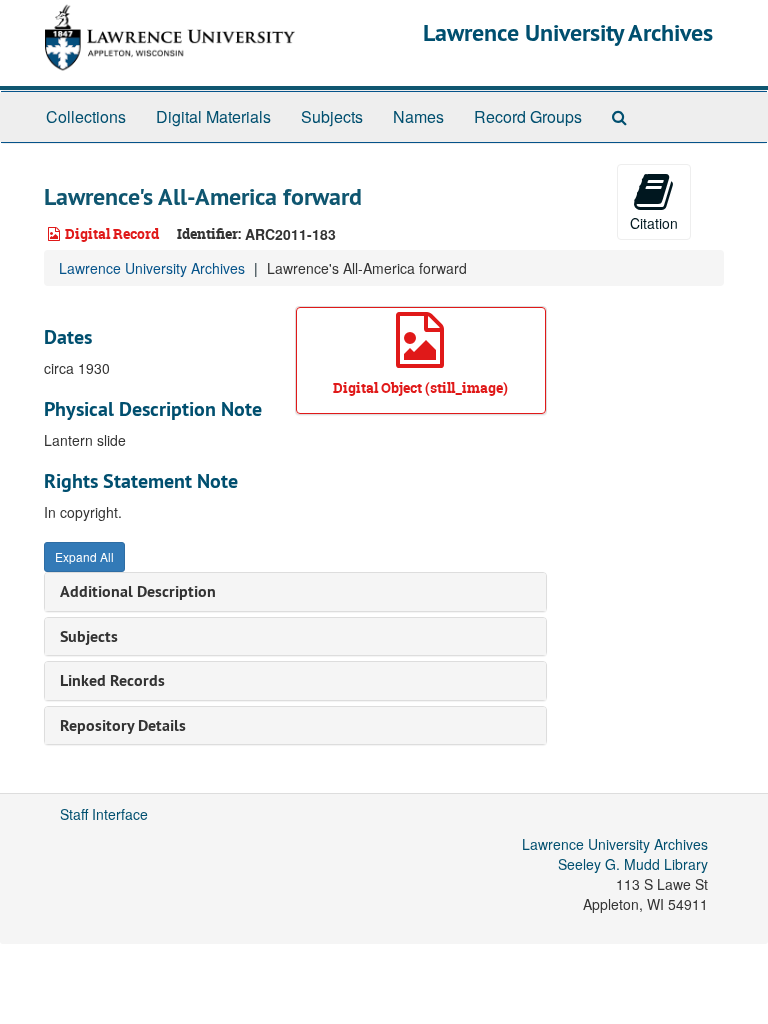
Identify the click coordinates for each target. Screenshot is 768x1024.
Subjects (332, 116)
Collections (86, 116)
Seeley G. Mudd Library (633, 864)
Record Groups (528, 116)
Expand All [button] (84, 556)
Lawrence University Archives (568, 32)
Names (418, 116)
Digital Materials (213, 116)
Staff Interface (104, 814)
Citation (654, 223)
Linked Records (112, 680)
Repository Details (123, 725)
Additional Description (138, 591)
